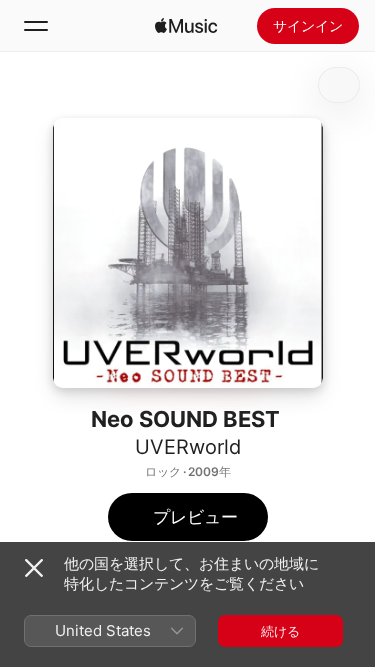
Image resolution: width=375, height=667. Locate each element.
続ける (280, 631)
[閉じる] (34, 568)
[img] (186, 26)
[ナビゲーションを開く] (36, 26)
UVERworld (188, 447)
